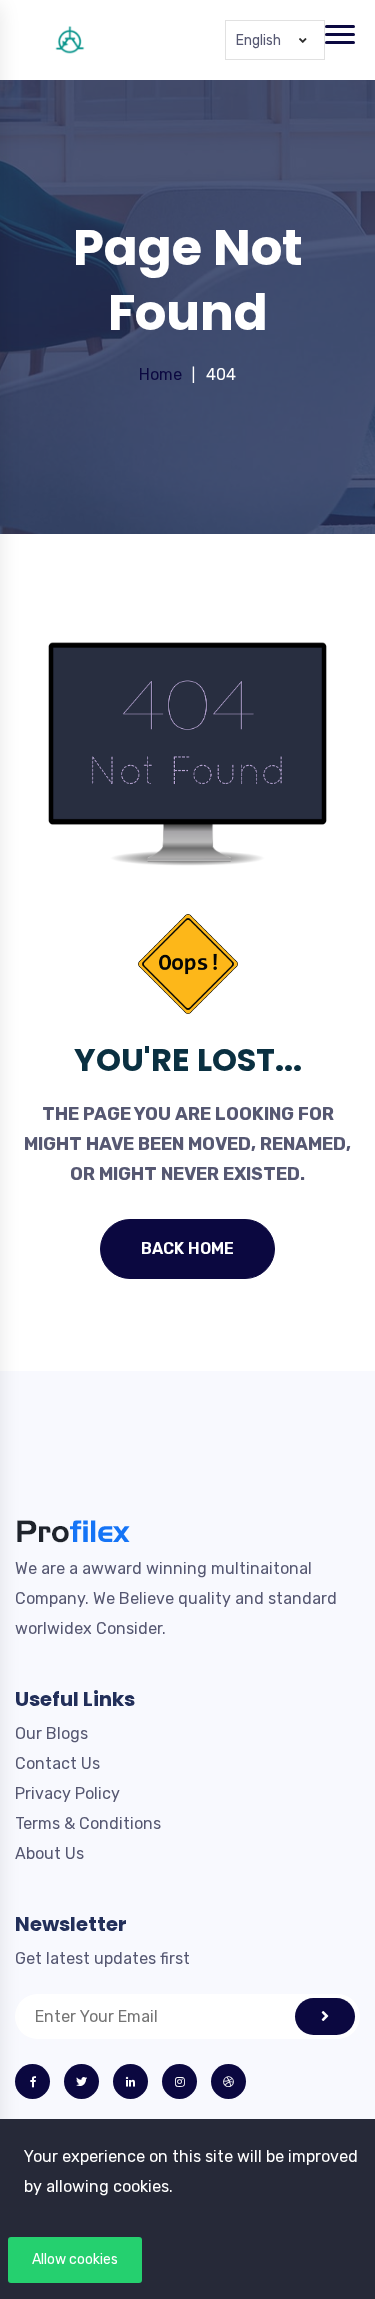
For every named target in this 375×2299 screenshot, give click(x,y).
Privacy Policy (67, 1793)
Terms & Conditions (88, 1823)
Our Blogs (51, 1733)
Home (160, 374)
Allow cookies (75, 2259)
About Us (49, 1853)
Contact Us (57, 1763)
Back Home (187, 1248)
